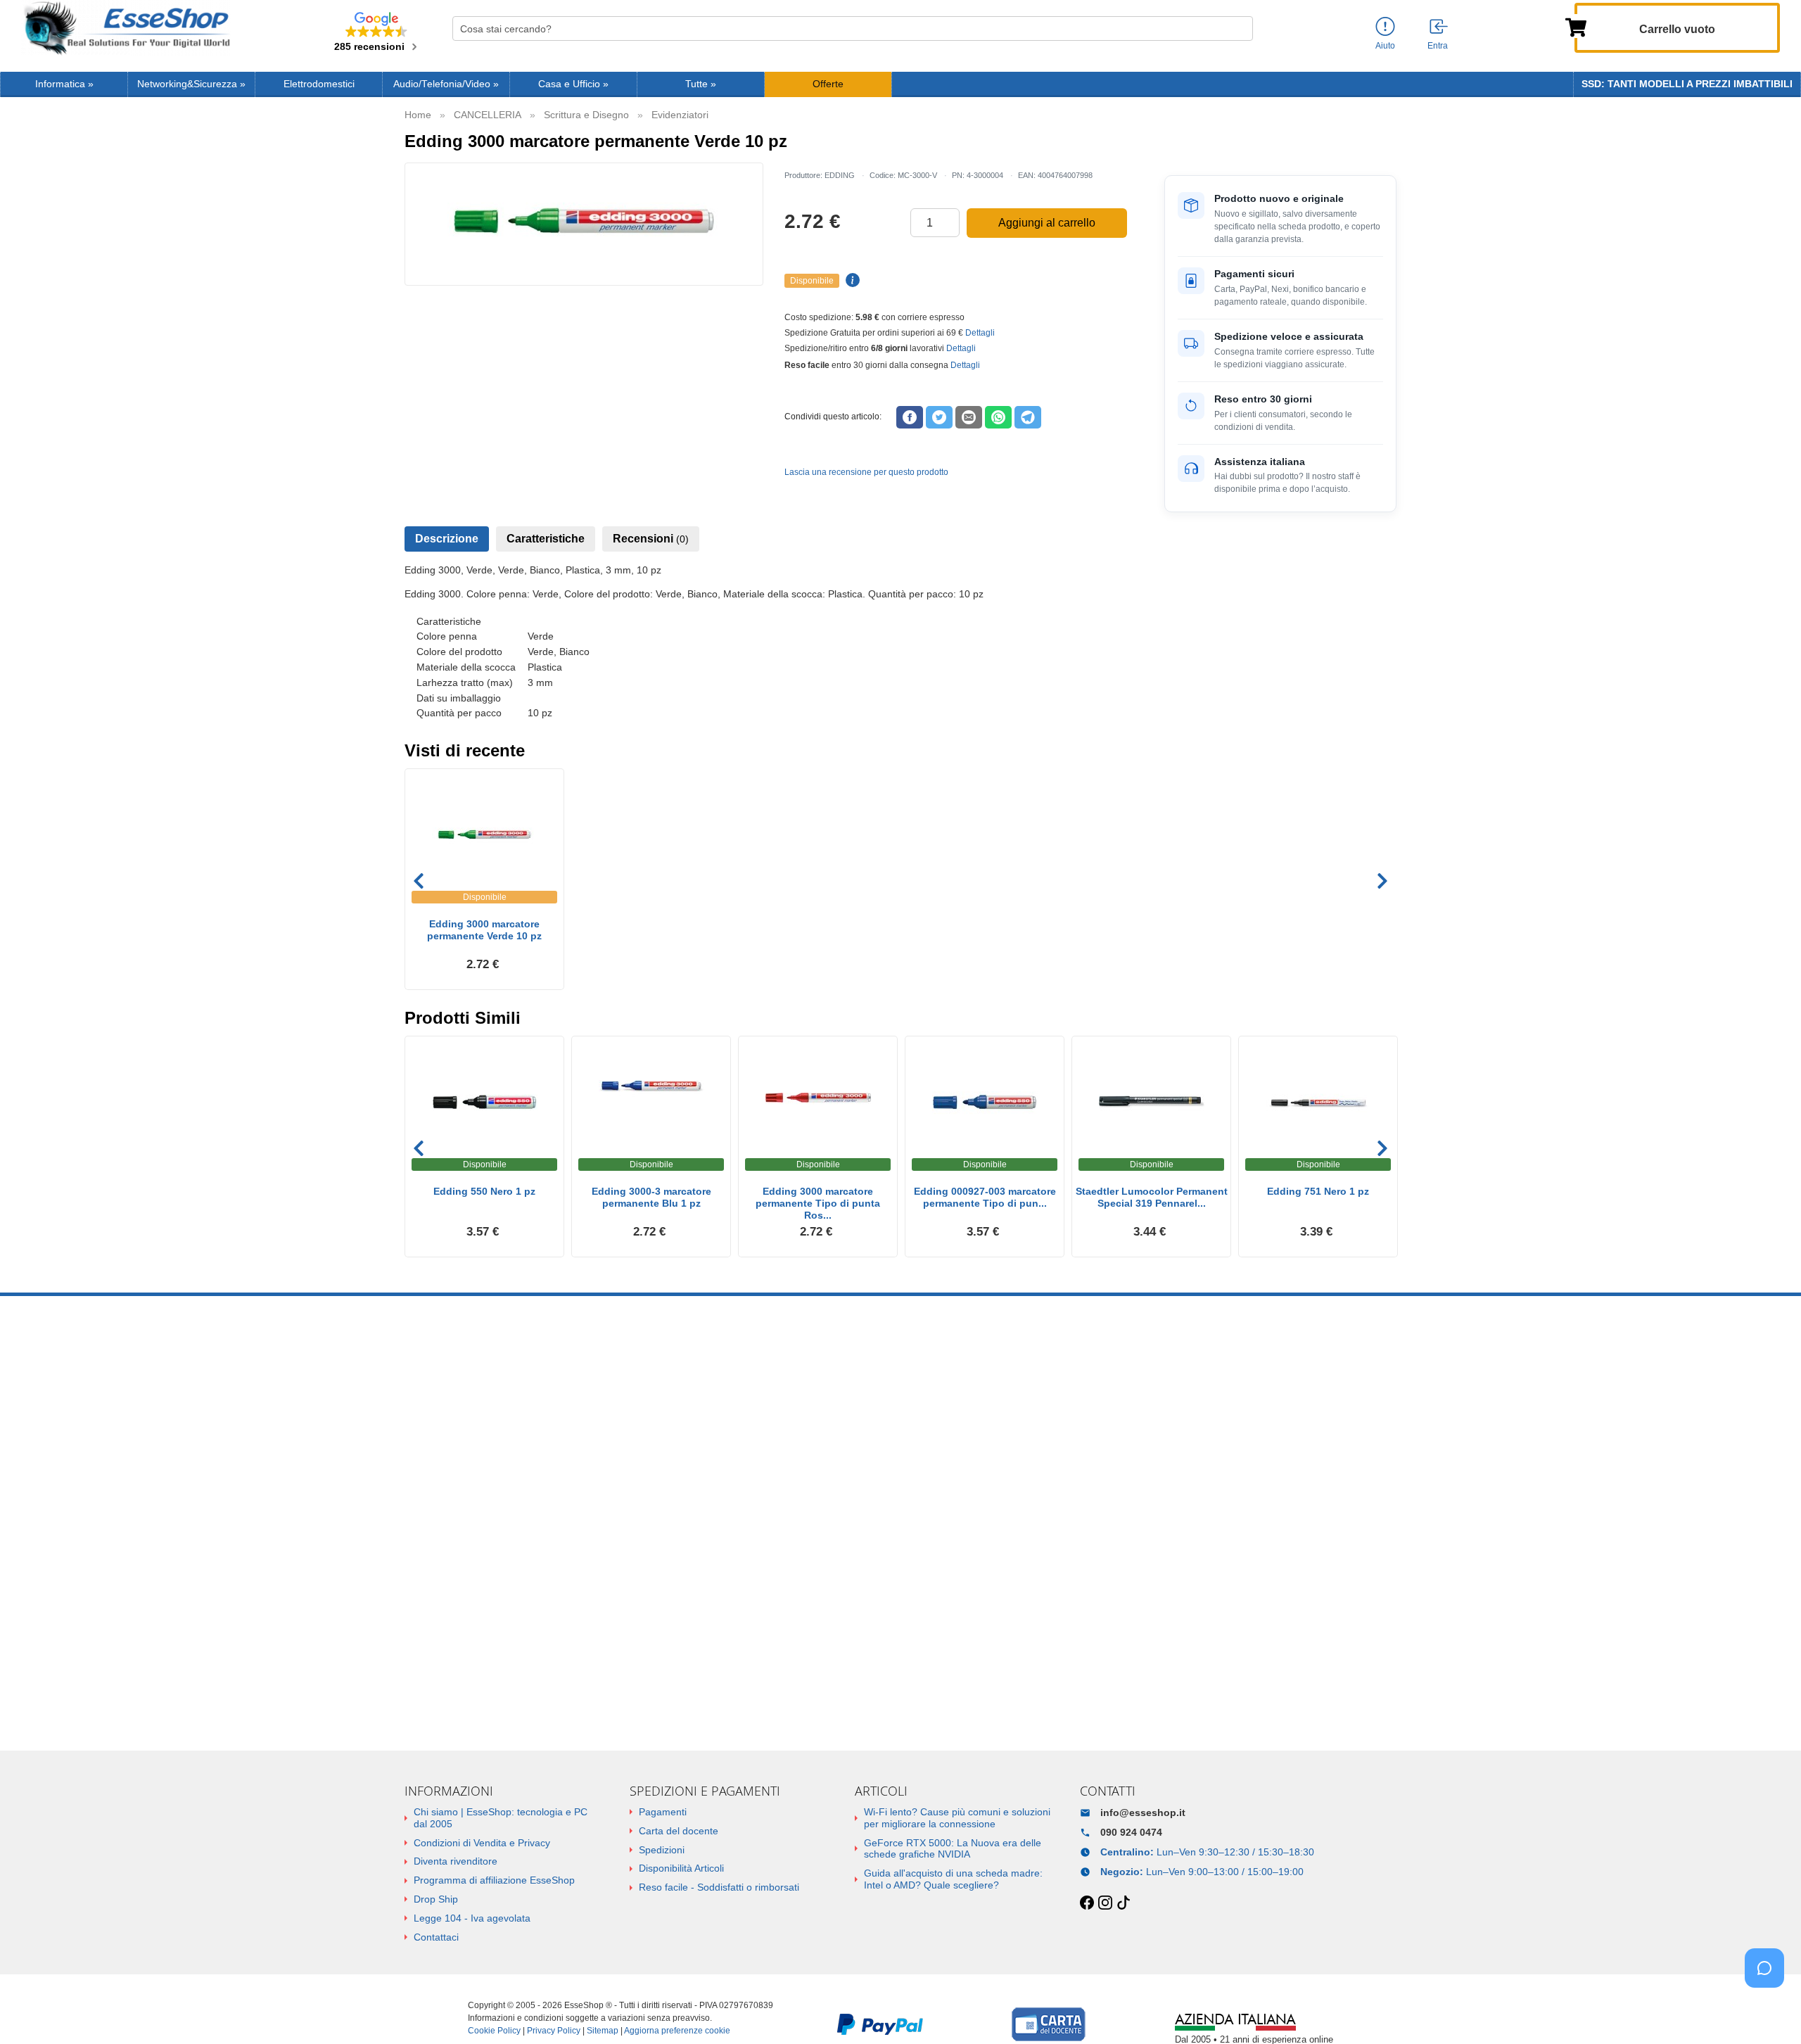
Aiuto (1385, 46)
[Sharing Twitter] (939, 417)
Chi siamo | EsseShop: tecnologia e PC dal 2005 (501, 1818)
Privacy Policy (554, 2031)
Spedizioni (662, 1850)
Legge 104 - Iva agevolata (472, 1918)
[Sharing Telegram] (1028, 417)
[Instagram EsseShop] (1105, 1903)
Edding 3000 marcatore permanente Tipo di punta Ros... (818, 1203)
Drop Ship (436, 1899)
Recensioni (651, 539)
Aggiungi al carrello (1047, 223)
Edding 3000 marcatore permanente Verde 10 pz (484, 930)
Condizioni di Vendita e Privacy (482, 1843)
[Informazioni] (1385, 27)
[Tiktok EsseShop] (1124, 1903)
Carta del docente (679, 1831)
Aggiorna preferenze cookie (677, 2031)
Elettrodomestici (319, 84)
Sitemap (603, 2031)
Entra (1438, 46)
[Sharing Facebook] (910, 417)
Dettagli (980, 333)
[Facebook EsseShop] (1087, 1903)
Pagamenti (663, 1812)
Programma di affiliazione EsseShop (494, 1880)
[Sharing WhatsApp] (998, 417)
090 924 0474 (1131, 1832)
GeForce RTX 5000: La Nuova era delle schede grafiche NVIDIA (953, 1849)
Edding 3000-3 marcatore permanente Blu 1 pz (651, 1197)
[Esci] (1439, 27)
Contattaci (436, 1937)
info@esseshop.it (1143, 1813)
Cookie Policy (494, 2031)
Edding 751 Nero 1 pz (1318, 1191)
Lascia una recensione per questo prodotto (866, 472)
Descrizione (447, 539)
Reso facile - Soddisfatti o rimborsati (719, 1887)
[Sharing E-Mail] (969, 417)
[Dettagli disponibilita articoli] (851, 281)
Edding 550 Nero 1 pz (484, 1191)
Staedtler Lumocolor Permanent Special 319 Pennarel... (1152, 1197)
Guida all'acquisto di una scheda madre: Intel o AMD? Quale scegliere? (953, 1879)
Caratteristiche (546, 539)
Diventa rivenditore (456, 1861)
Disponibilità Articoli (681, 1868)
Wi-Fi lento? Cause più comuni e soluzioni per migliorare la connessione (957, 1818)
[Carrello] (1576, 26)
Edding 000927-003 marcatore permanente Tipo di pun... (985, 1197)
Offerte (828, 84)
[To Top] (1769, 2011)
